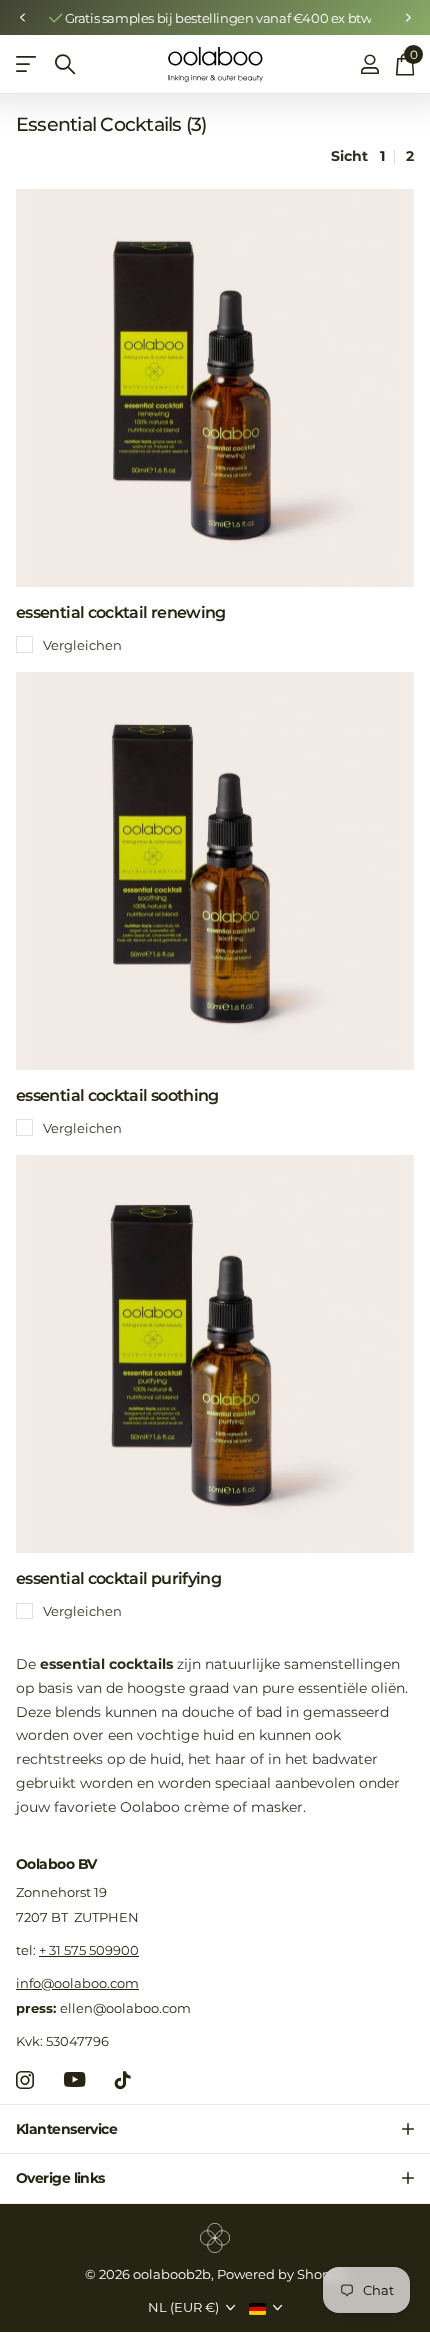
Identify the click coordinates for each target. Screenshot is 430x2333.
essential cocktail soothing (117, 1095)
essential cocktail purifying (118, 1578)
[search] (65, 64)
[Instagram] (25, 2080)
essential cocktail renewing (121, 612)
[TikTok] (123, 2080)
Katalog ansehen (27, 64)
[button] (22, 18)
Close (215, 2129)
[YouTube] (74, 2079)
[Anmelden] (369, 64)
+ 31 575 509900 (89, 1950)
